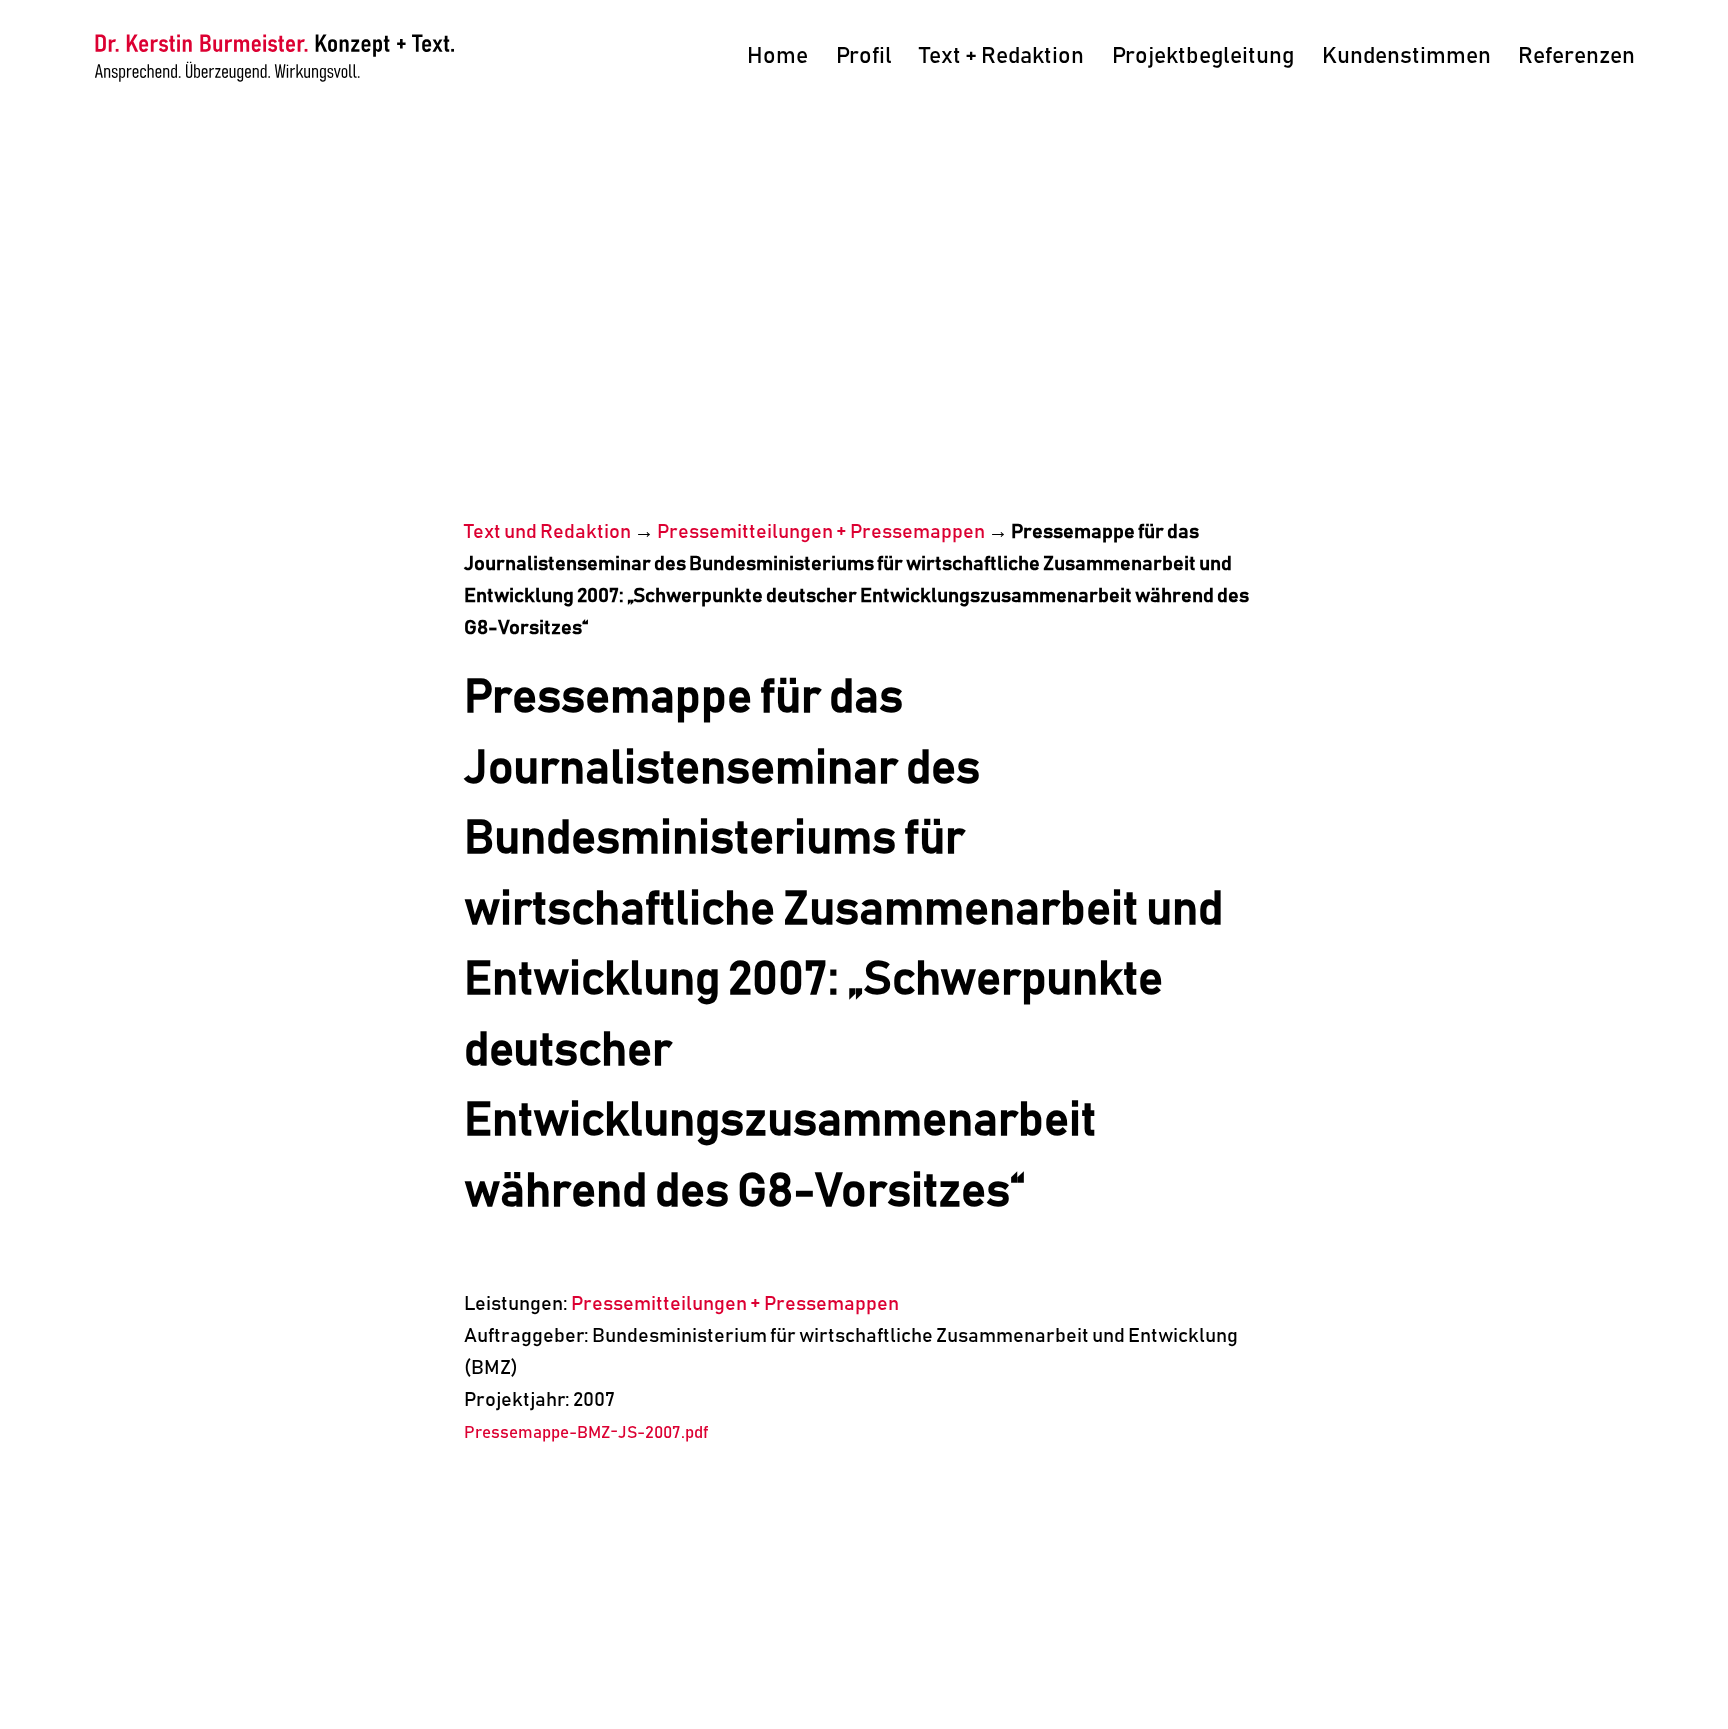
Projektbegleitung (1203, 56)
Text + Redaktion (1001, 56)
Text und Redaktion (547, 532)
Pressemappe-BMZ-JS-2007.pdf (586, 1433)
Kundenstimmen (1406, 56)
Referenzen (1576, 56)
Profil (864, 56)
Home (777, 56)
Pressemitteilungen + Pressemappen (821, 532)
